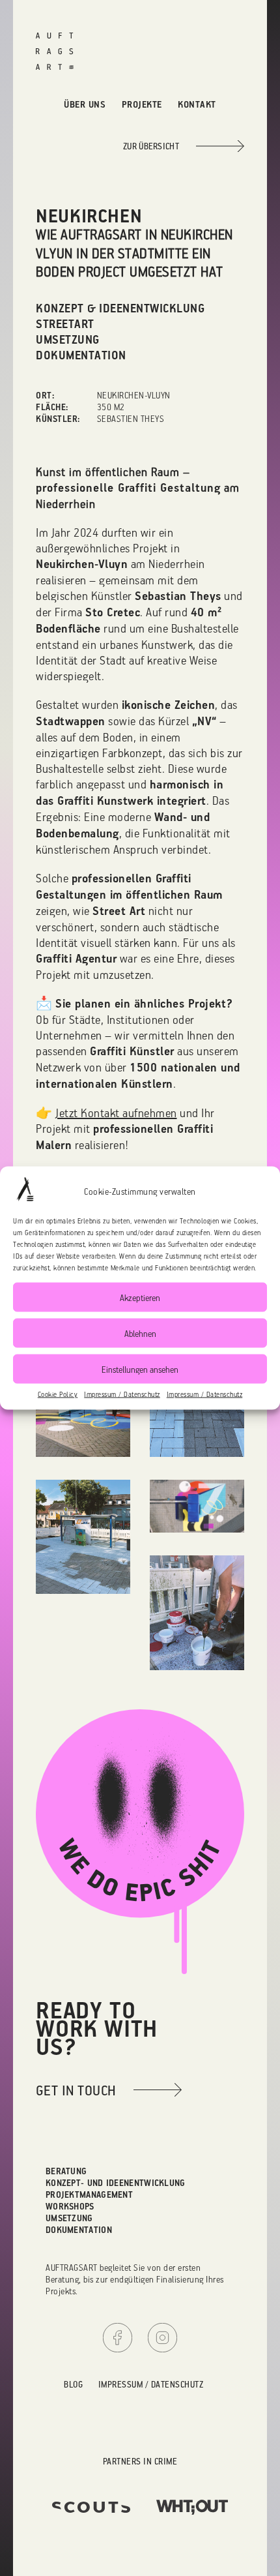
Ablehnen (140, 1333)
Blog (73, 2384)
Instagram (162, 2338)
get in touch (76, 2090)
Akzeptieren (140, 1297)
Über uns (85, 104)
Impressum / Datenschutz (122, 1394)
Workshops (70, 2206)
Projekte (142, 104)
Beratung (66, 2171)
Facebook (118, 2338)
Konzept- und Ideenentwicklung (116, 2182)
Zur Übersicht (151, 146)
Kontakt (197, 104)
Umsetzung (69, 2218)
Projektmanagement (89, 2194)
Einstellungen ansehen (140, 1369)
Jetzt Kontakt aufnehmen (116, 1113)
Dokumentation (79, 2229)
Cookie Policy (58, 1394)
